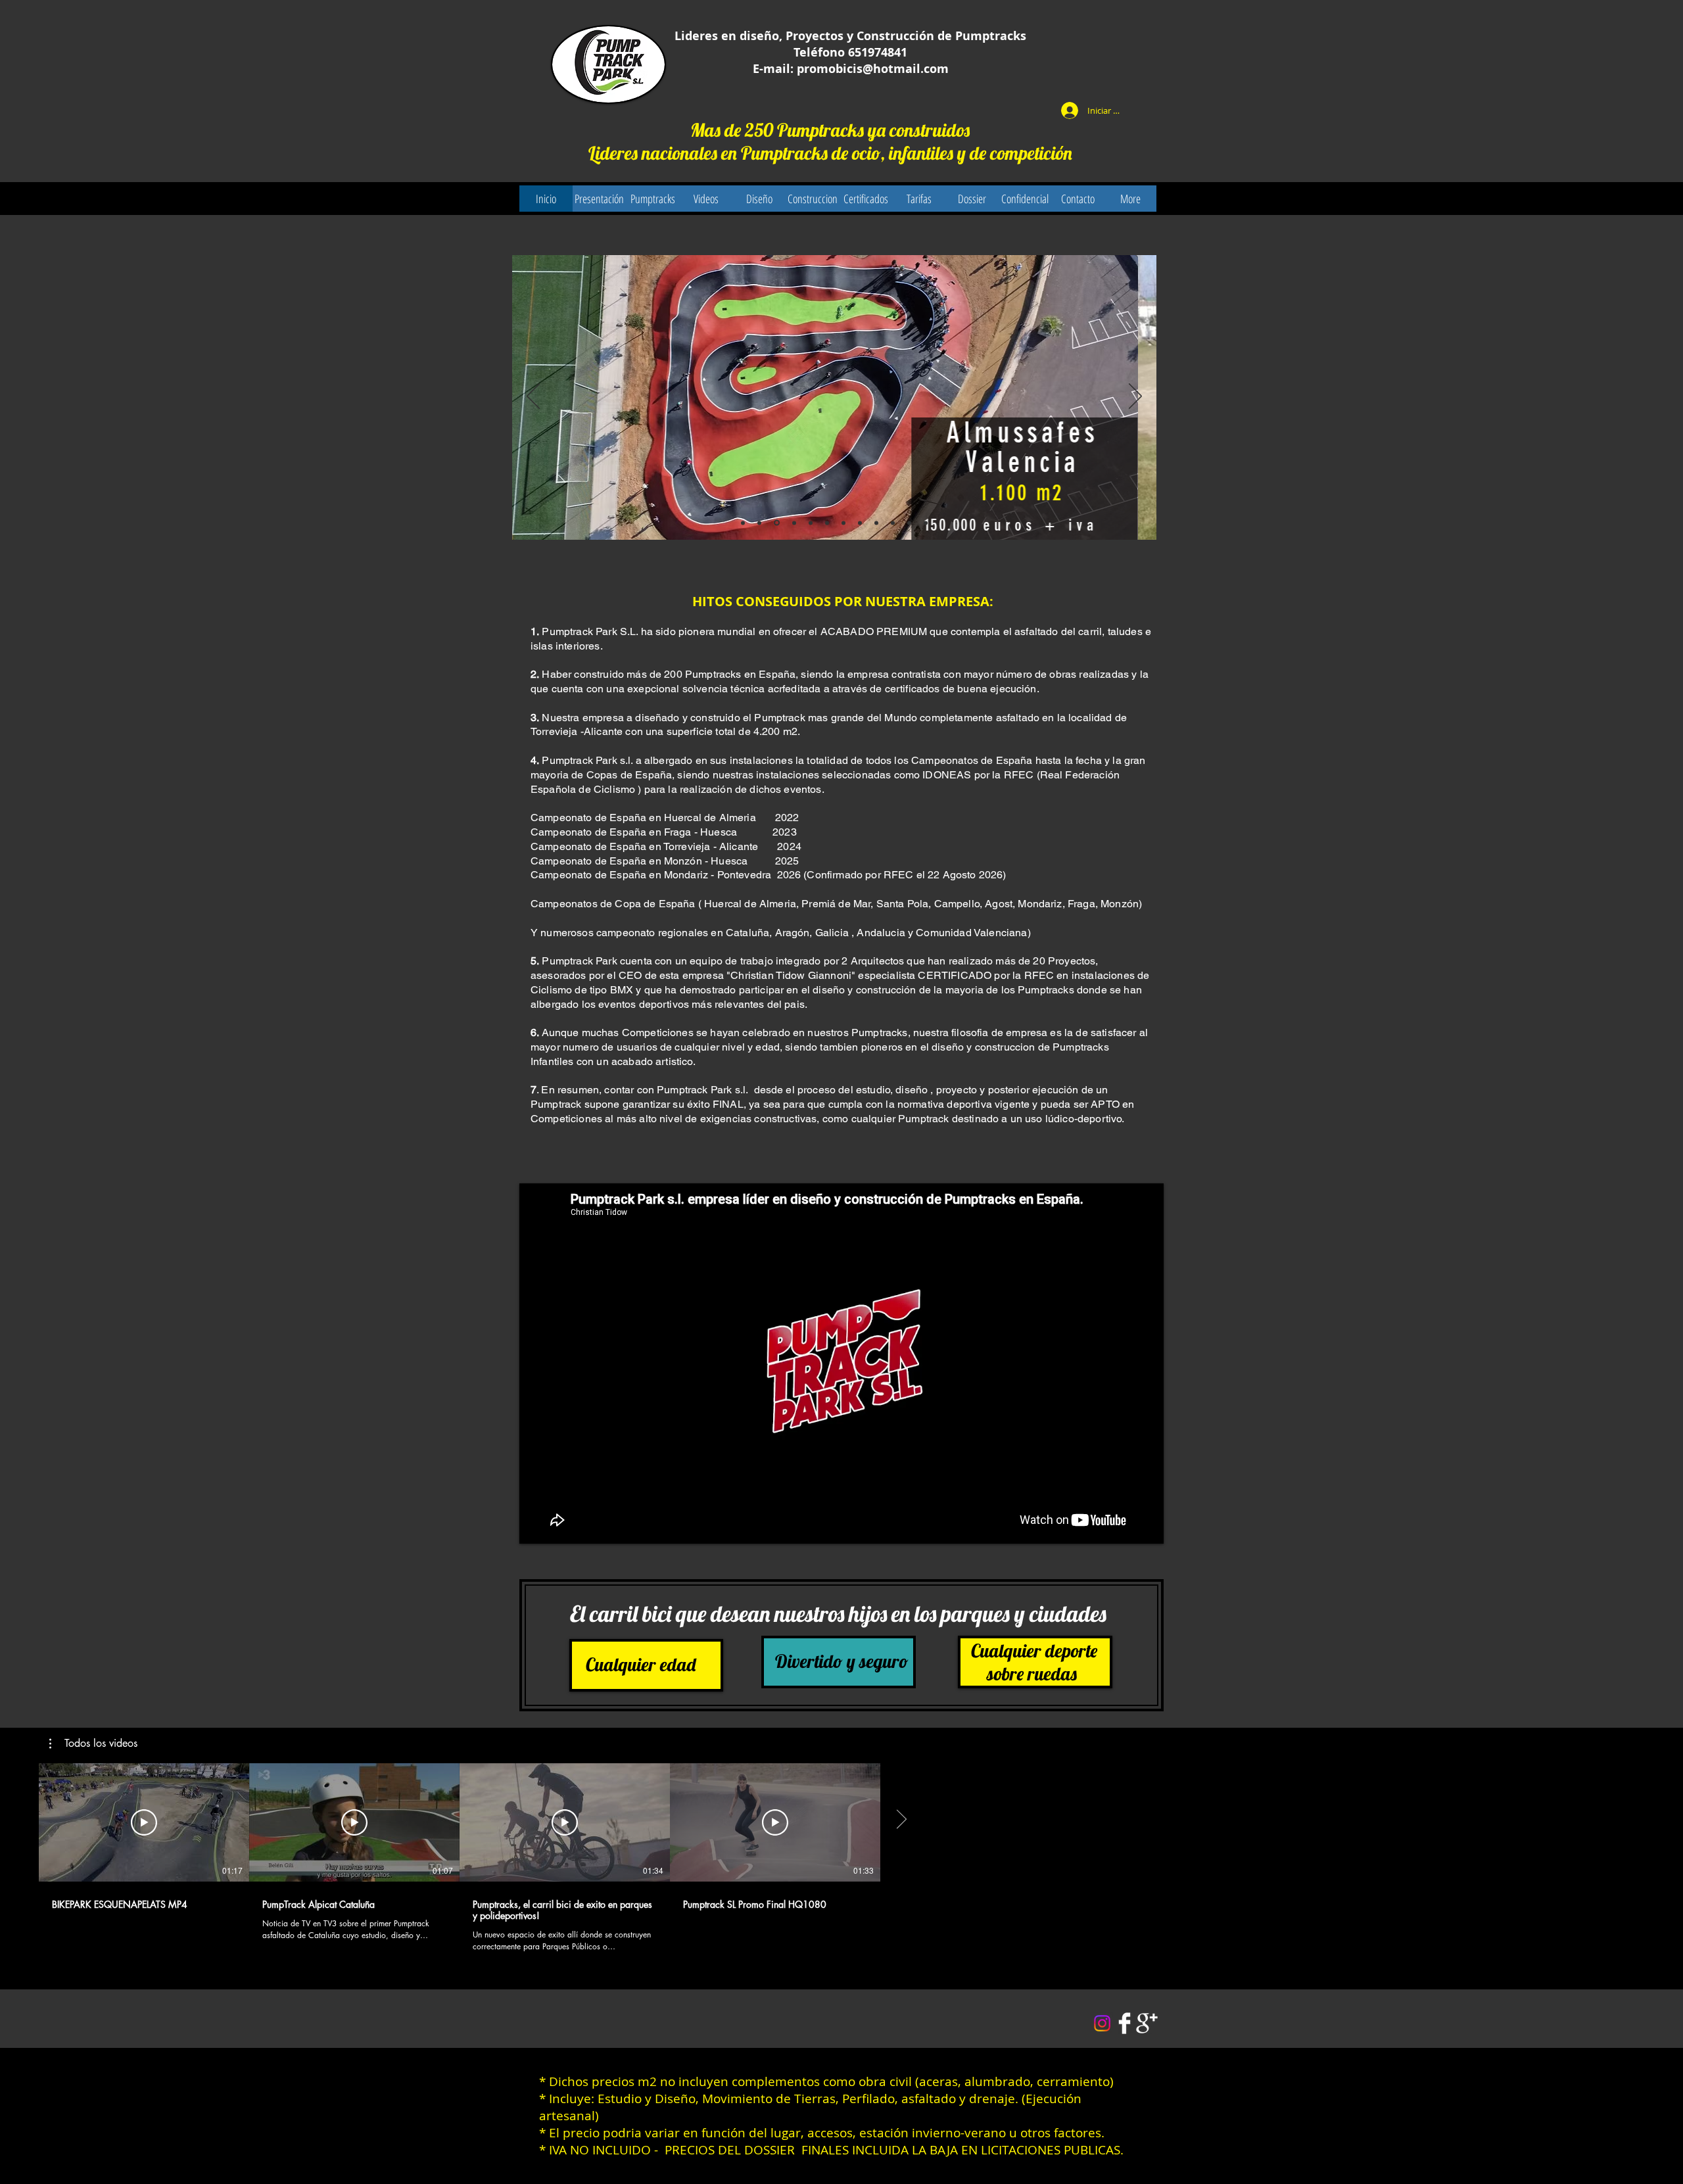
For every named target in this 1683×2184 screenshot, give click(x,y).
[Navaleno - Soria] (843, 523)
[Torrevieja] (743, 523)
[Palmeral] (876, 523)
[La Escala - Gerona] (776, 523)
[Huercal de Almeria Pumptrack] (926, 523)
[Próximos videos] (901, 1820)
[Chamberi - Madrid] (860, 523)
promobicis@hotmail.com (873, 69)
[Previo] (533, 397)
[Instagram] (1102, 2023)
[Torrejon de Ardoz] (827, 523)
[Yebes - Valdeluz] (811, 523)
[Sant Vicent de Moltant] (909, 523)
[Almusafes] (759, 523)
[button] (93, 1744)
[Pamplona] (793, 523)
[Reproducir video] (144, 1822)
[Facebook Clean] (1125, 2023)
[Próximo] (1135, 397)
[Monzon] (893, 523)
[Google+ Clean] (1147, 2023)
